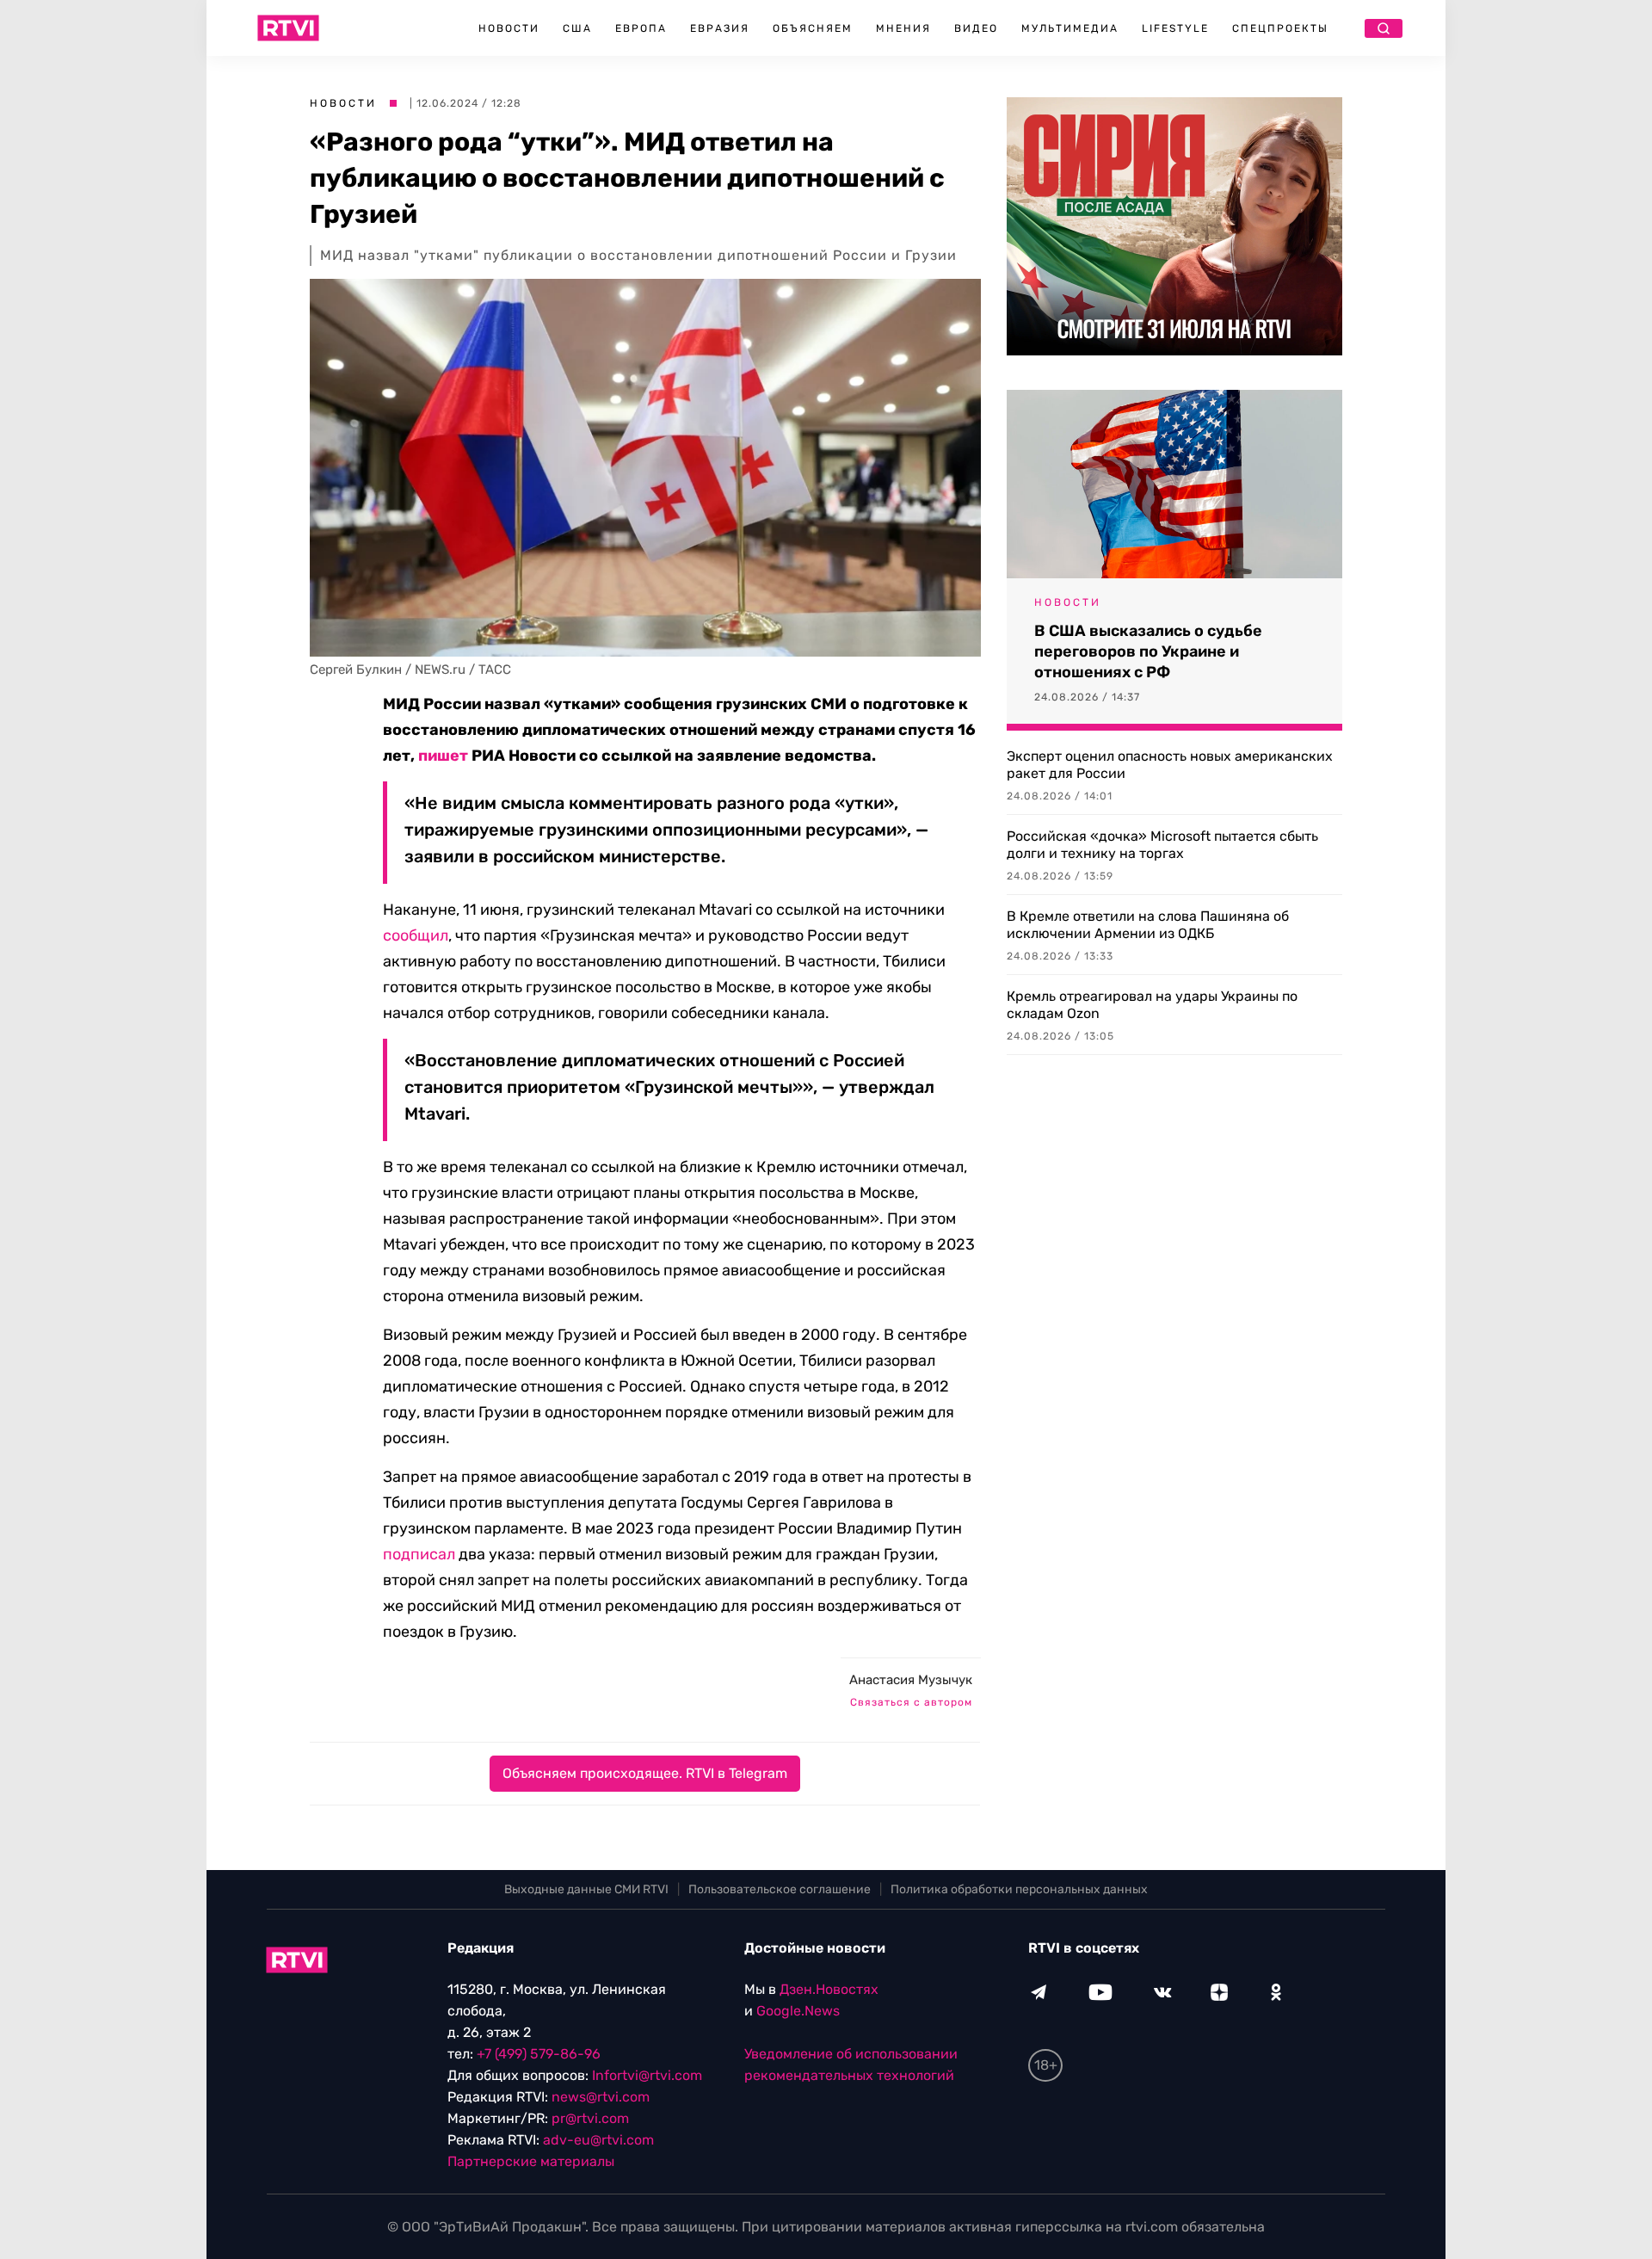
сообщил (416, 935)
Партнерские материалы (531, 2161)
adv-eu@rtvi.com (598, 2140)
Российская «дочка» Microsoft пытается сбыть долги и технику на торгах (1162, 845)
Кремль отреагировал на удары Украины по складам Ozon (1152, 1005)
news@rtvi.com (601, 2097)
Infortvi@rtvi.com (647, 2075)
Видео (976, 28)
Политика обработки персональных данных (1019, 1889)
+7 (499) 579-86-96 (539, 2054)
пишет (443, 756)
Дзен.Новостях (829, 1989)
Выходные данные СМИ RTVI (586, 1889)
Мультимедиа (1070, 28)
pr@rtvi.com (590, 2118)
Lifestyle (1175, 28)
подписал (419, 1554)
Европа (641, 28)
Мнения (903, 28)
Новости (509, 28)
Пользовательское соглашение (780, 1889)
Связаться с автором (911, 1702)
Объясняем (813, 28)
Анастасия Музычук (911, 1680)
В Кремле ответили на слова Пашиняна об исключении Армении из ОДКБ (1148, 925)
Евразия (720, 28)
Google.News (798, 2011)
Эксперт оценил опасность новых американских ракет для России (1170, 765)
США (577, 28)
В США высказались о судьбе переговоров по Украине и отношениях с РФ (1148, 651)
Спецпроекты (1280, 28)
